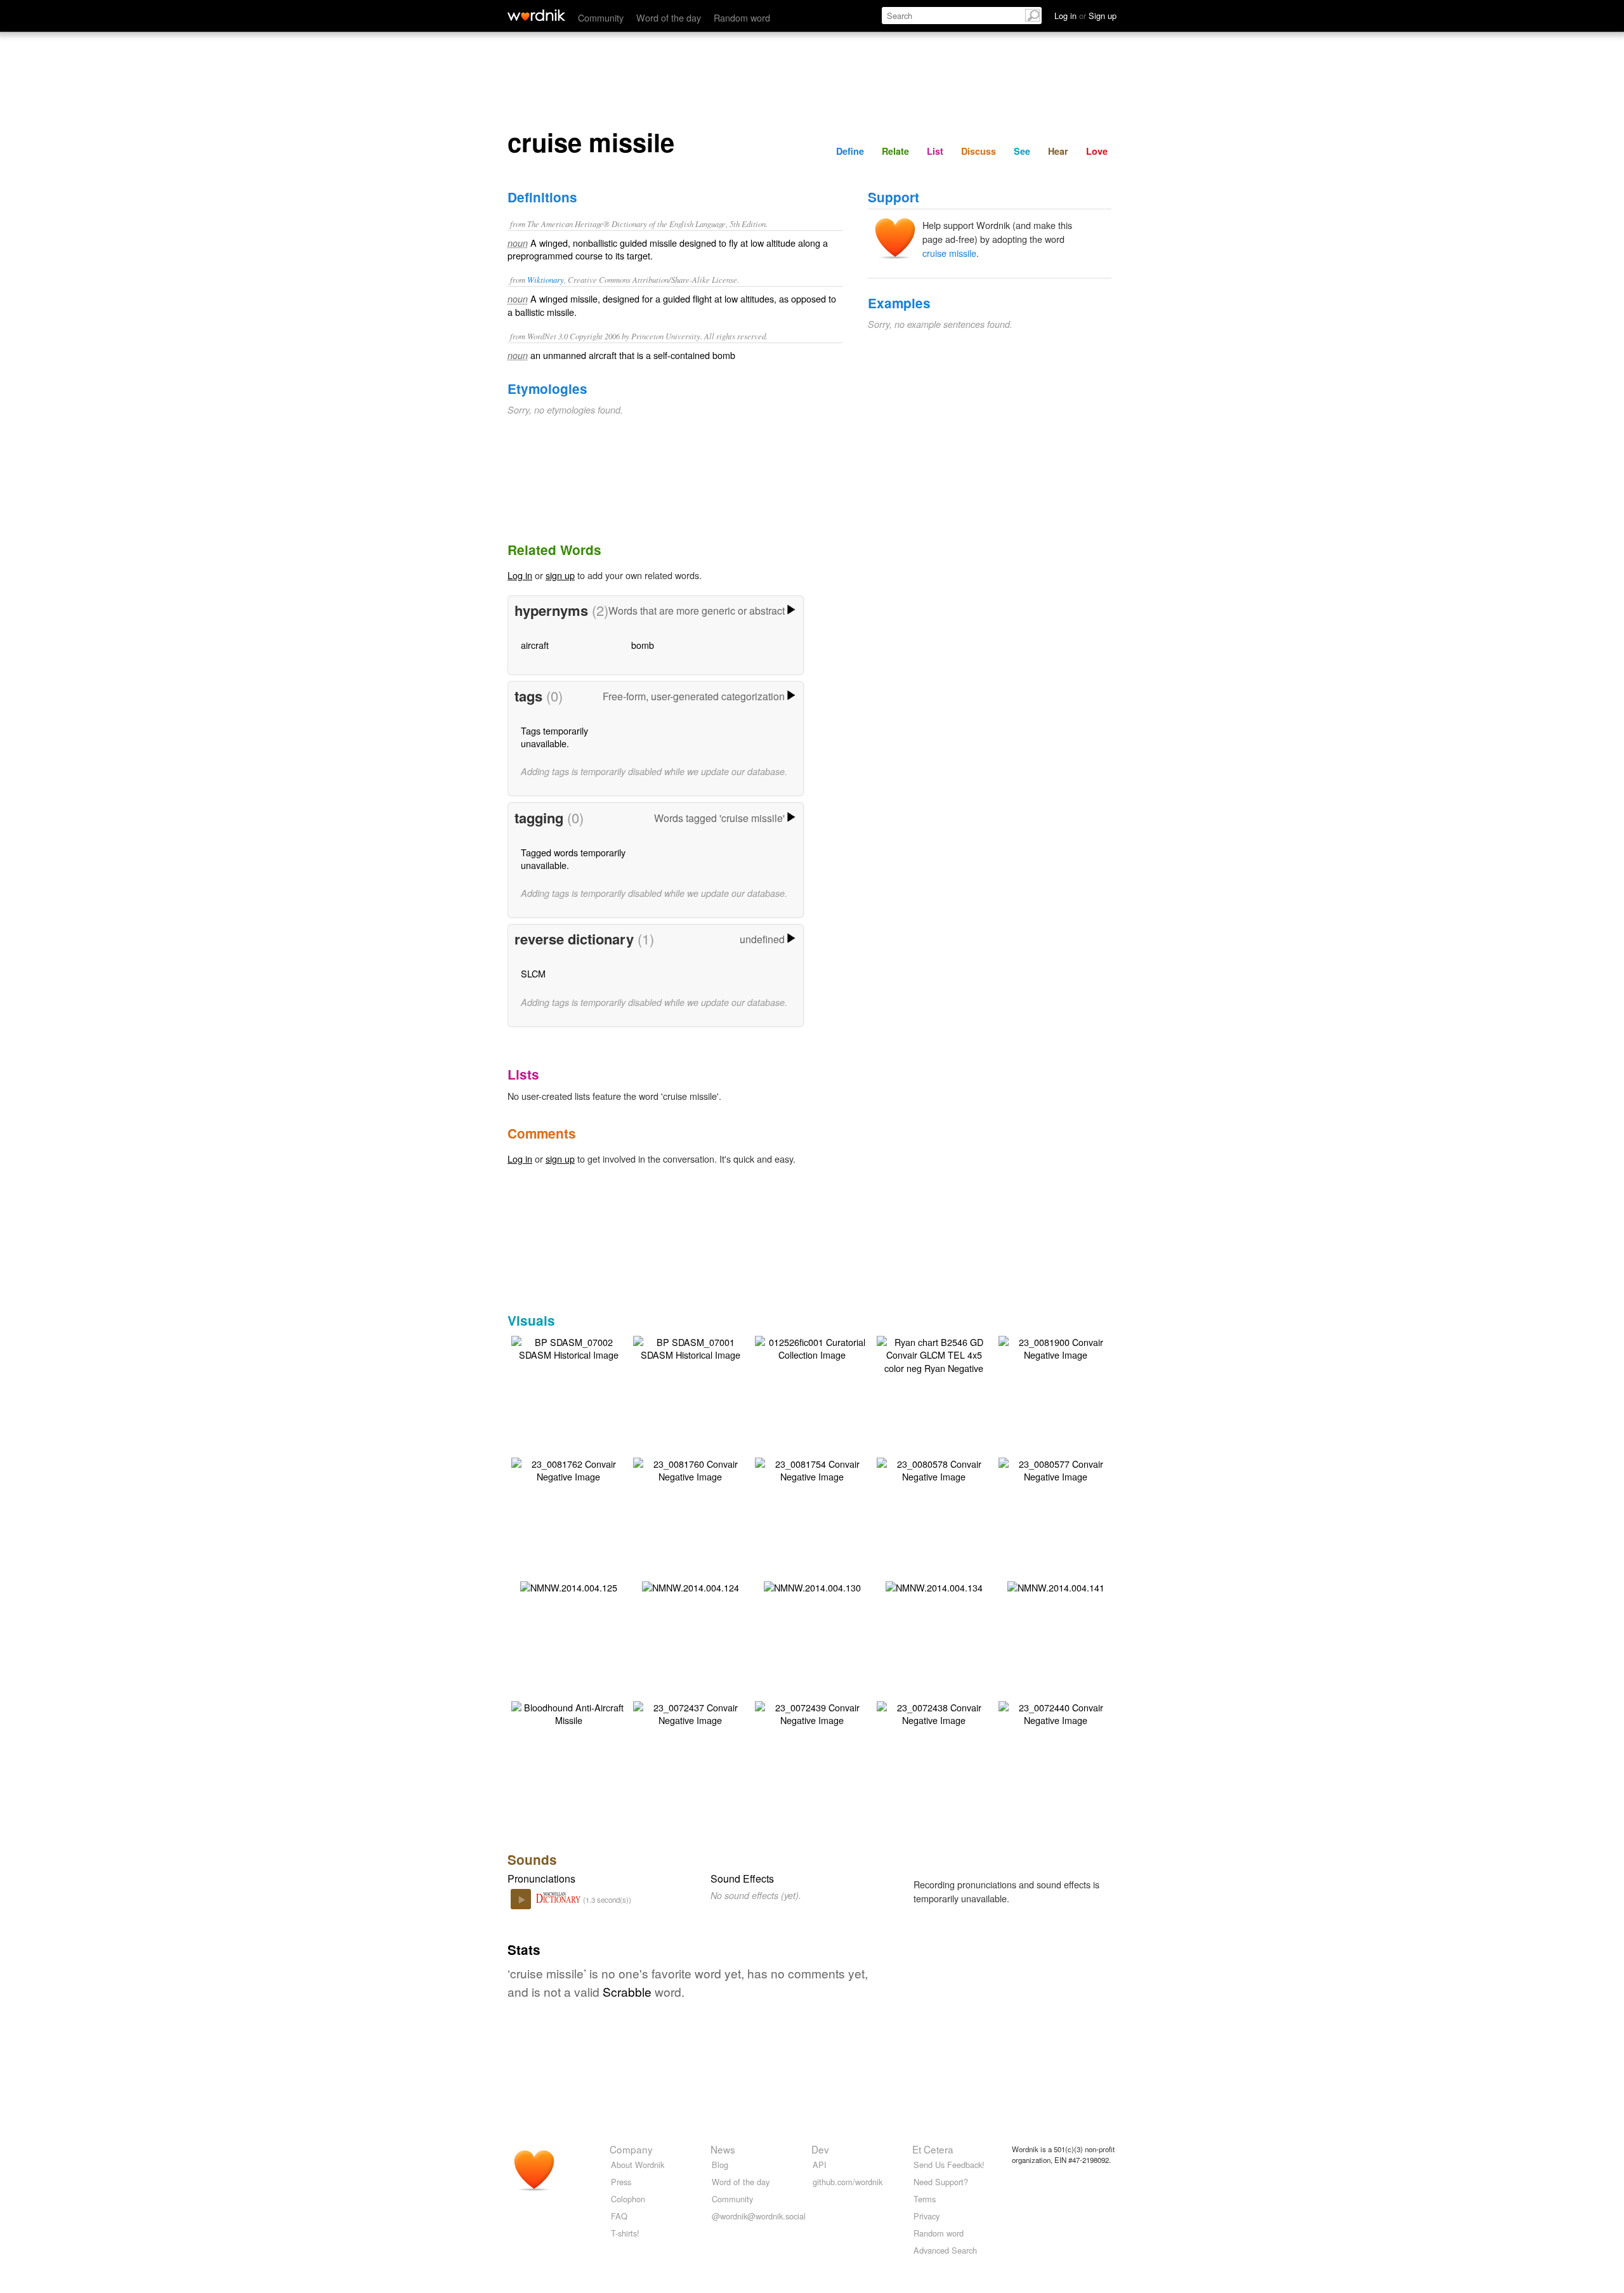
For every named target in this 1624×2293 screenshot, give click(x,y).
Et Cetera (933, 2149)
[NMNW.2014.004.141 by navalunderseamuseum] (1056, 1586)
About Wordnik (638, 2165)
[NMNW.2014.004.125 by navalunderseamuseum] (569, 1586)
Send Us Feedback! (949, 2165)
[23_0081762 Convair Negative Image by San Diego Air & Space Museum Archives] (568, 1469)
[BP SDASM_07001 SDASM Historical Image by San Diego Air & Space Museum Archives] (690, 1347)
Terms (925, 2199)
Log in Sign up (1085, 16)
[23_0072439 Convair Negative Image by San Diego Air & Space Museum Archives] (812, 1712)
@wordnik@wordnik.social (759, 2216)
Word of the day (669, 17)
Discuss (979, 151)
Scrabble (627, 1991)
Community (601, 17)
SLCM (533, 973)
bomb (643, 645)
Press (621, 2182)
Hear (1058, 151)
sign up (560, 575)
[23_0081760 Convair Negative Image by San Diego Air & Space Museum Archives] (690, 1469)
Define (850, 151)
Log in (520, 575)
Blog (720, 2165)
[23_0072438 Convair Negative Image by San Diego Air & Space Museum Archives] (934, 1712)
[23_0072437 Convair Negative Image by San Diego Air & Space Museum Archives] (690, 1712)
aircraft (535, 645)
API (820, 2165)
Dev (820, 2149)
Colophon (628, 2199)
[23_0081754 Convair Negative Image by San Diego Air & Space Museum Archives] (812, 1469)
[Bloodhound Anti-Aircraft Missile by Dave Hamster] (568, 1712)
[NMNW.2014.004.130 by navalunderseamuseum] (812, 1586)
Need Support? (941, 2182)
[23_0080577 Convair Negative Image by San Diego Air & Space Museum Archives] (1056, 1469)
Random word (742, 17)
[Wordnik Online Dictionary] (536, 15)
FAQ (619, 2216)
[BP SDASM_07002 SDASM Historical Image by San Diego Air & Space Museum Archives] (568, 1347)
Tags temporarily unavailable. (554, 737)
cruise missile (949, 253)
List (935, 151)
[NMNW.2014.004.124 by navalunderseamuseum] (691, 1586)
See (1022, 151)
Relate (895, 151)
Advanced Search (945, 2250)
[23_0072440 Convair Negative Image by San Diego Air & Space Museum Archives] (1056, 1712)
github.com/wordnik (848, 2182)
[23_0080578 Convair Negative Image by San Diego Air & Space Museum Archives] (934, 1469)
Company (631, 2149)
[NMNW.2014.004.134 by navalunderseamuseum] (934, 1586)
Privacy (927, 2216)
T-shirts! (625, 2233)
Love (1097, 151)
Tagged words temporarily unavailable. (573, 859)
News (723, 2149)
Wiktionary (546, 279)
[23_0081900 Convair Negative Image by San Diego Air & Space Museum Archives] (1056, 1347)
